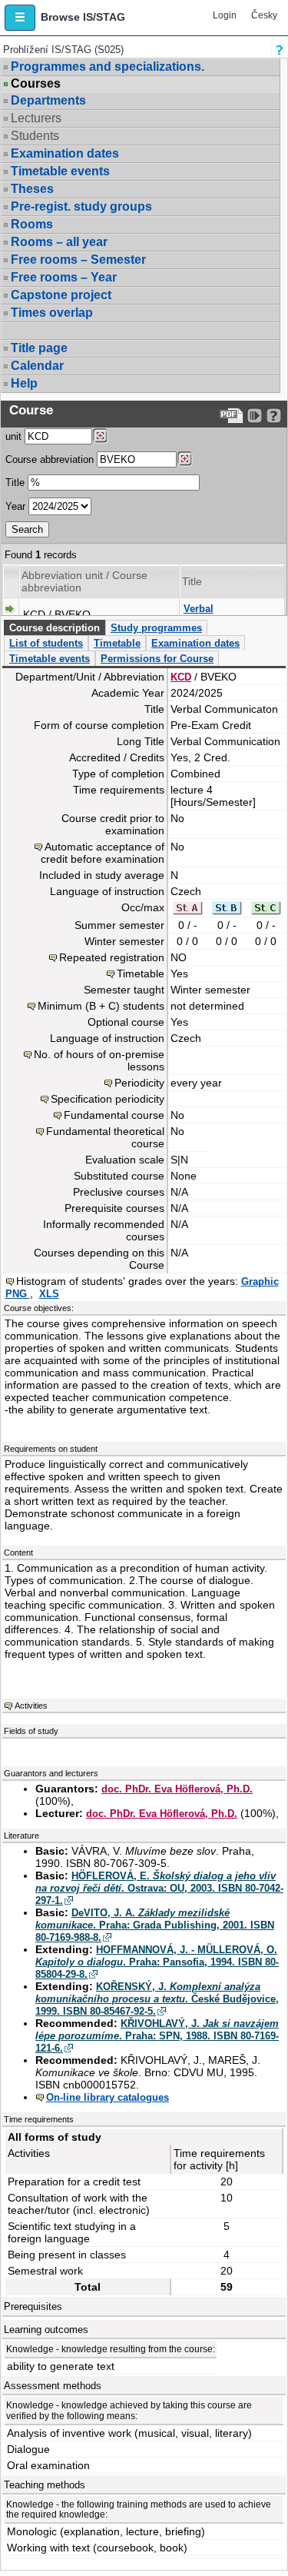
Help (24, 383)
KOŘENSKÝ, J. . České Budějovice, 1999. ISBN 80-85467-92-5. (157, 1999)
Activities (31, 1706)
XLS (49, 1294)
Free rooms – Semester (78, 260)
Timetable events (60, 171)
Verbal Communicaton (220, 615)
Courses (36, 84)
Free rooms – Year (64, 277)
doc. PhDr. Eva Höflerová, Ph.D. (177, 1789)
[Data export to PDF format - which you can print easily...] (232, 416)
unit (13, 436)
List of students (46, 643)
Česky (264, 15)
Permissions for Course (157, 659)
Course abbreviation (50, 459)
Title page (39, 348)
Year (15, 506)
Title (15, 483)
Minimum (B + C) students (101, 1006)
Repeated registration (112, 957)
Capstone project (61, 295)
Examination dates (65, 153)
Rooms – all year (59, 242)
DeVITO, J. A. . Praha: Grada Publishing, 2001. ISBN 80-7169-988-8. (155, 1925)
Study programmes (156, 628)
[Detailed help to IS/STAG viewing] (274, 416)
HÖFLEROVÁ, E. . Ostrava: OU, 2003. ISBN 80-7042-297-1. (159, 1888)
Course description (55, 628)
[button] (20, 18)
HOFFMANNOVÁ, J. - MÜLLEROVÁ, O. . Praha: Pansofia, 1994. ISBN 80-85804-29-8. (157, 1962)
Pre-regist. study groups (81, 206)
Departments (48, 100)
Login (225, 15)
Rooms (32, 224)
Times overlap (52, 313)
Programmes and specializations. (108, 67)
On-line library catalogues (108, 2097)
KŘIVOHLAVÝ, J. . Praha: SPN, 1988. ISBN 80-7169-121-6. (157, 2036)
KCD (181, 677)
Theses (32, 189)
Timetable (117, 643)
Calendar (37, 366)
